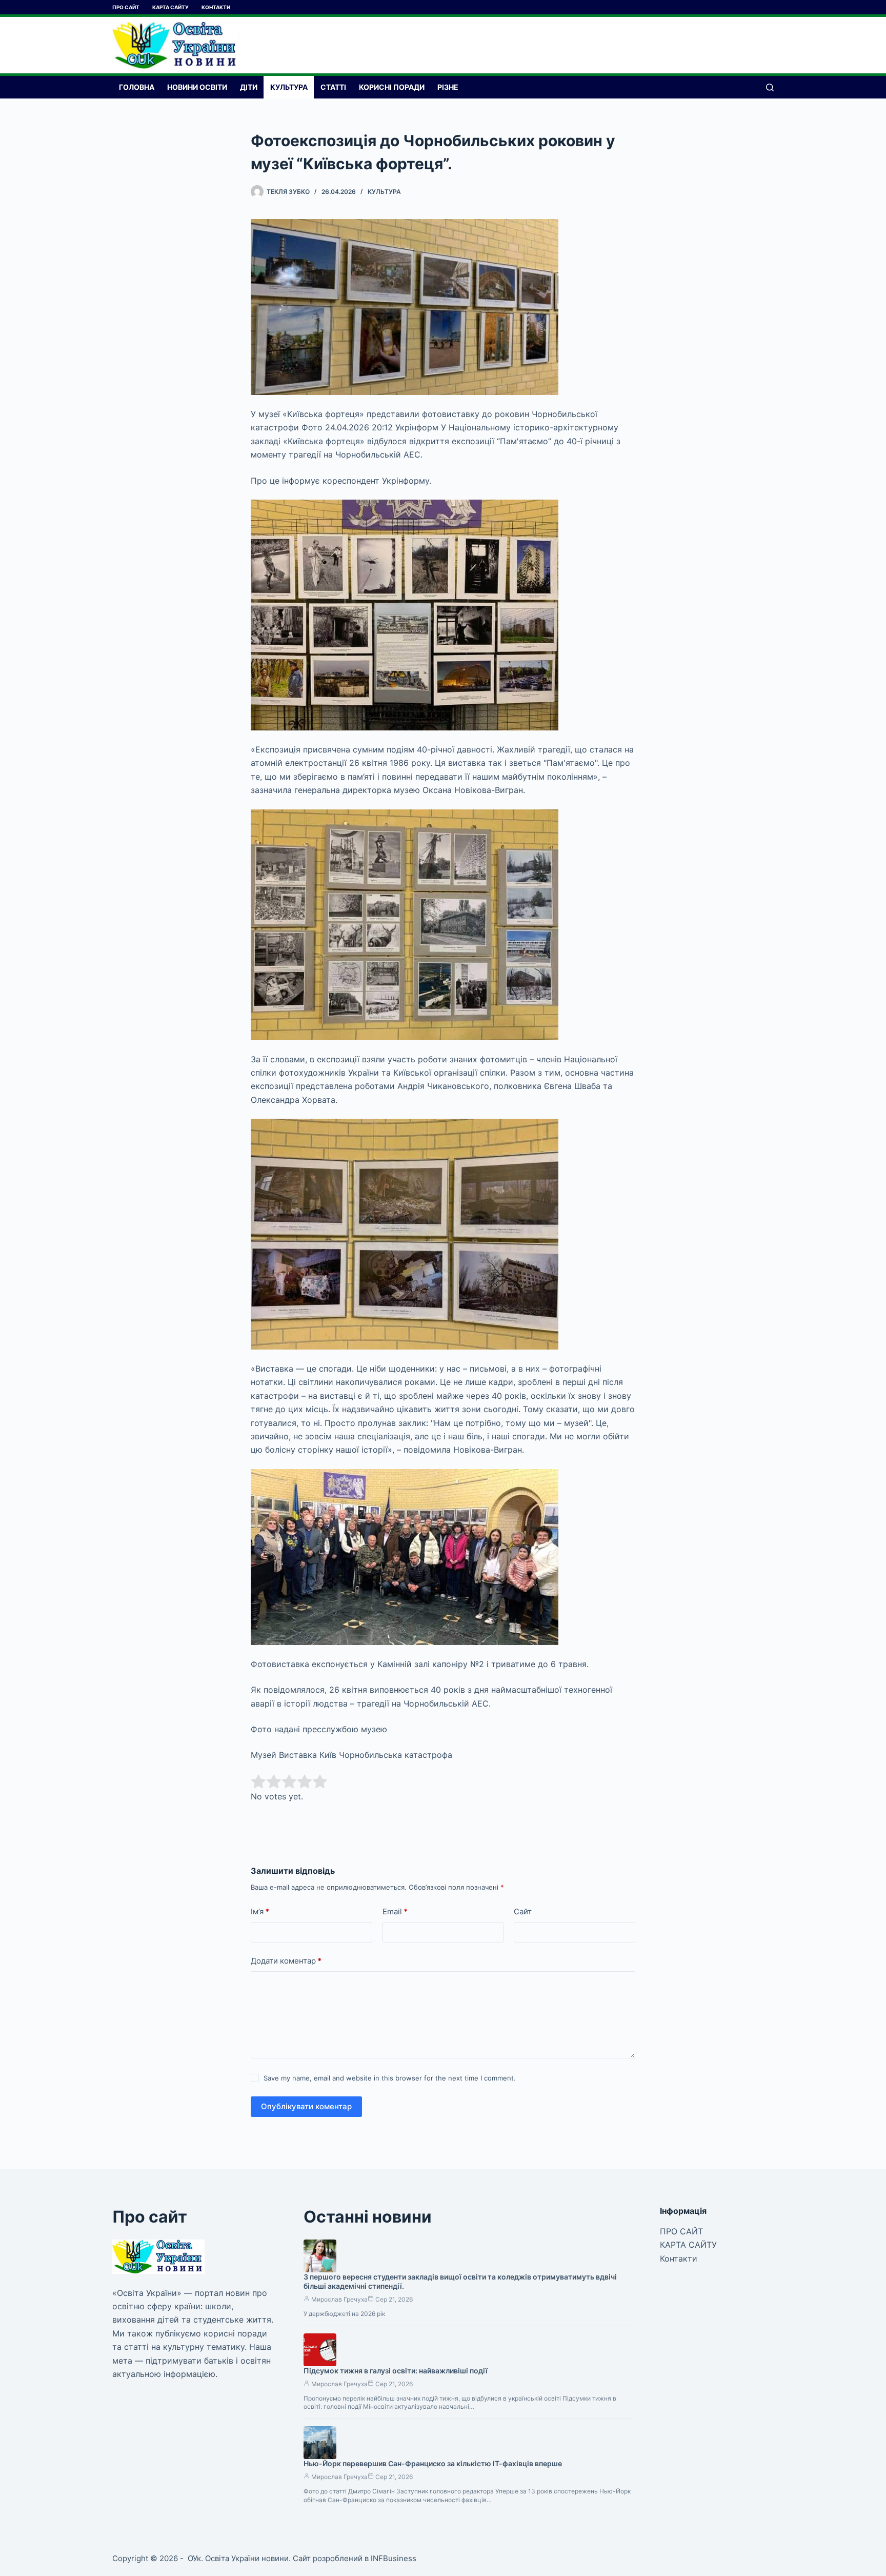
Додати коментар (286, 1961)
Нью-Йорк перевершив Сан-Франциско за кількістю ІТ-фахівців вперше (433, 2463)
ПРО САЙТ (126, 7)
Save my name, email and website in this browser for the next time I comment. (390, 2078)
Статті (333, 87)
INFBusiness (394, 2558)
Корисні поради (392, 87)
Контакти (216, 7)
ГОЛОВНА (137, 87)
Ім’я (260, 1911)
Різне (448, 87)
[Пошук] (770, 87)
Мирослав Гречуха (339, 2299)
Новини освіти (197, 87)
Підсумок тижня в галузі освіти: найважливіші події (396, 2371)
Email (395, 1911)
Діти (249, 87)
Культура (289, 87)
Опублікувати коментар (306, 2106)
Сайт (523, 1911)
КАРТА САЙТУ (170, 7)
